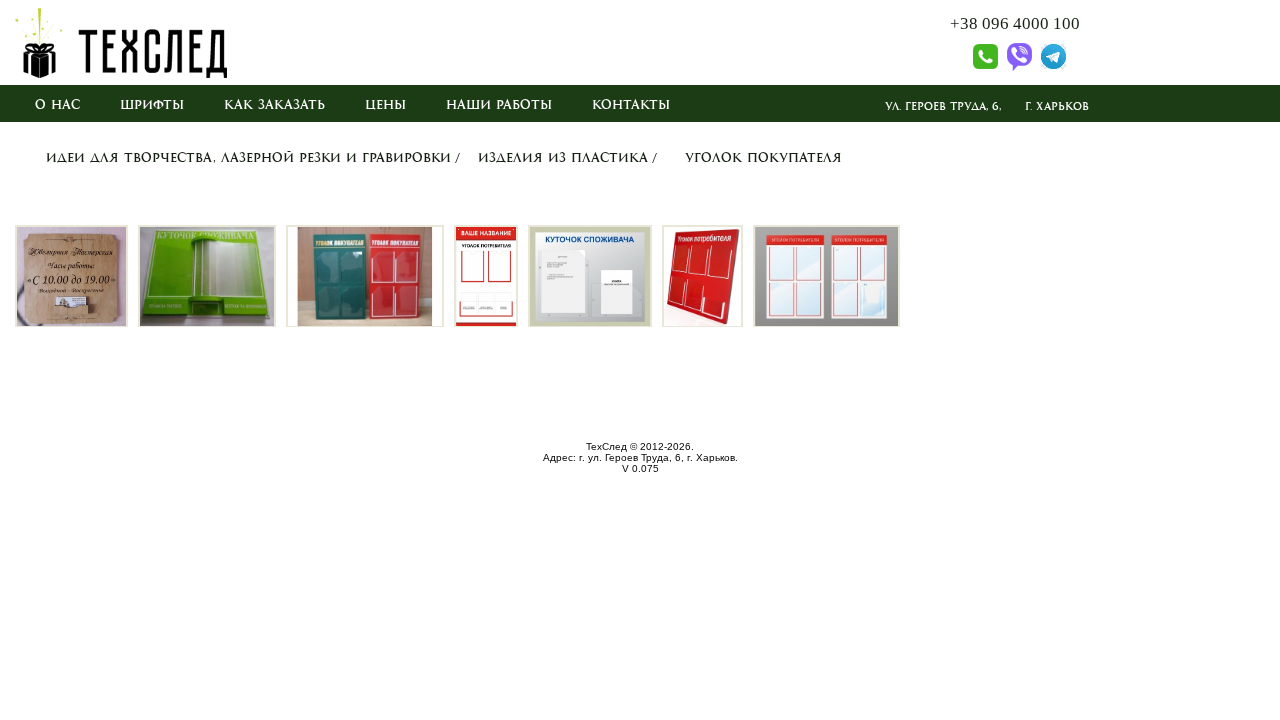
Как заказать (274, 105)
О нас (57, 105)
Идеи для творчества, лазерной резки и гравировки (248, 158)
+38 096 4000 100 (1015, 23)
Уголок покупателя (763, 158)
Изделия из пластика (563, 158)
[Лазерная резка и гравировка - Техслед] (121, 73)
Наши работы (499, 105)
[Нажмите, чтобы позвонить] (974, 66)
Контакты (631, 105)
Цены (385, 105)
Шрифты (152, 105)
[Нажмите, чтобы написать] (1016, 66)
